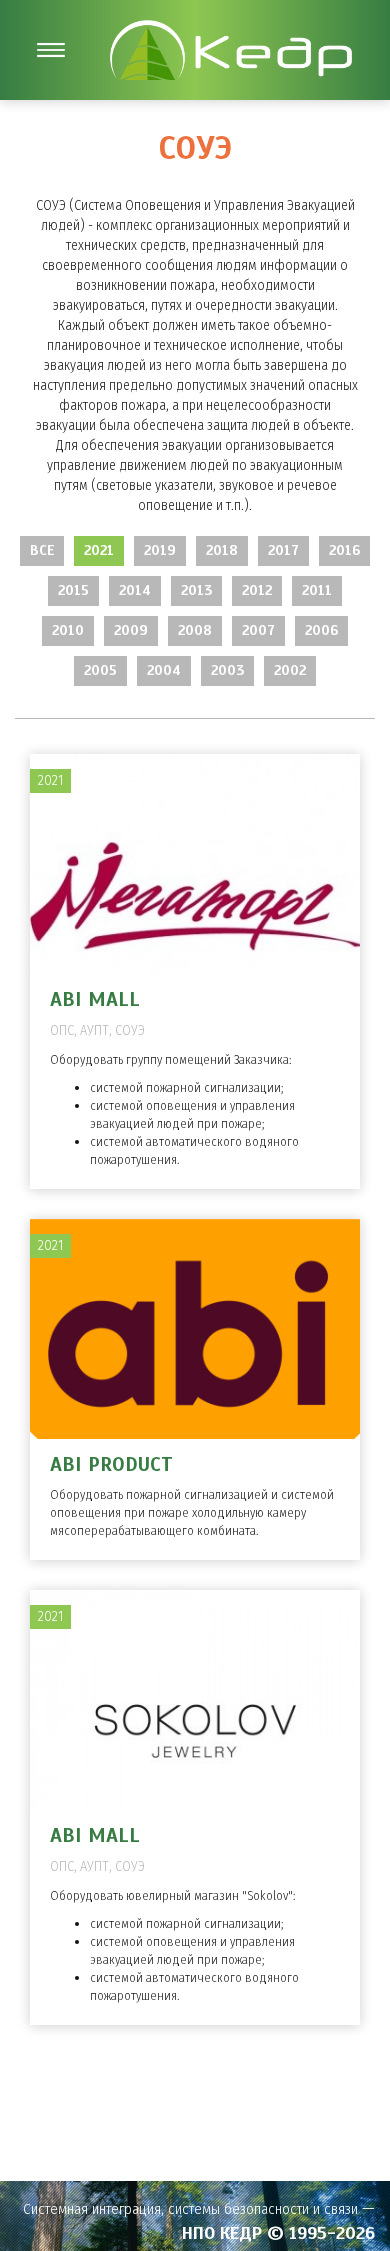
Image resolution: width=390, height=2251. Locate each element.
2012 (257, 590)
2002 (290, 670)
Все (42, 550)
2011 (317, 590)
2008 (195, 630)
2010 (68, 630)
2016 (344, 550)
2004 (164, 670)
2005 (100, 670)
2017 (283, 550)
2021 (99, 550)
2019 (160, 550)
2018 (222, 550)
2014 (135, 590)
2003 (227, 670)
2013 (196, 590)
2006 (321, 630)
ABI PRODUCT (111, 1464)
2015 (73, 590)
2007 (258, 630)
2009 (131, 630)
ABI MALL (95, 999)
